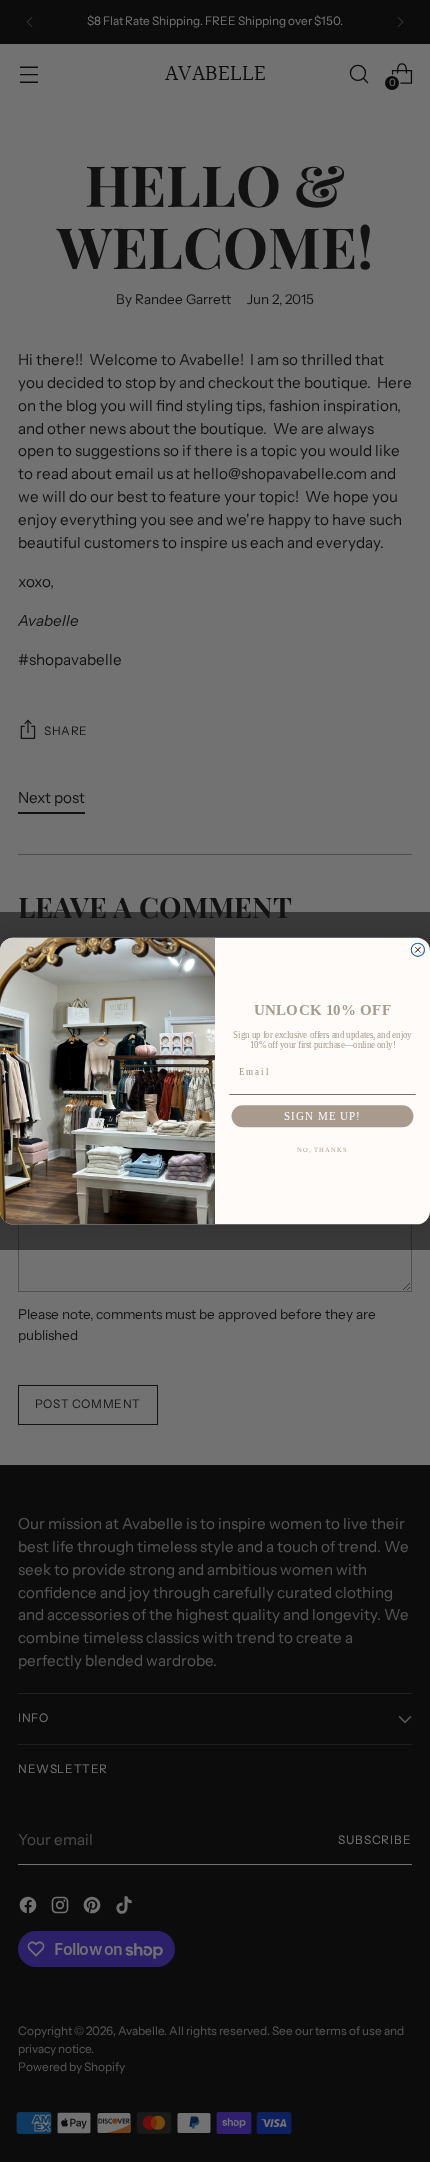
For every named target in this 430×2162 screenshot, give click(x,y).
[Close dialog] (417, 949)
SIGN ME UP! (322, 1116)
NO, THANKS (323, 1150)
